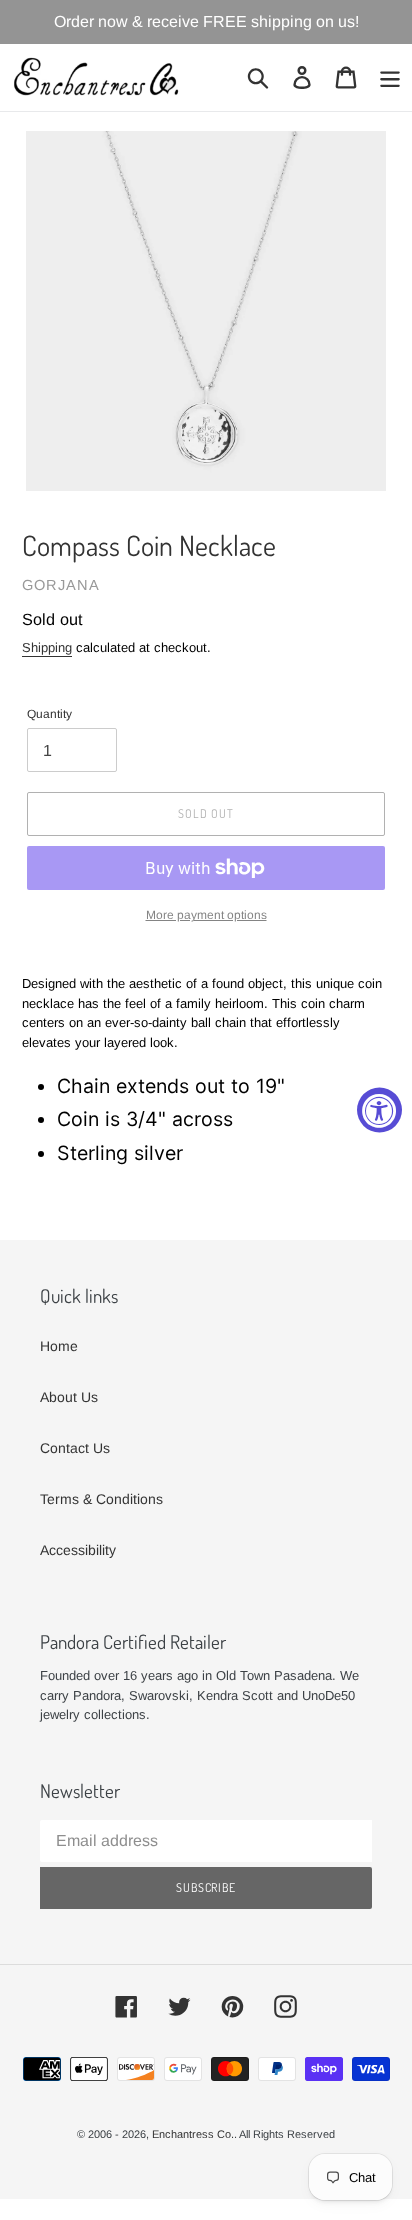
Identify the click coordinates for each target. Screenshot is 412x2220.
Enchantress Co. (193, 2134)
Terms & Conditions (101, 1499)
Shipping (47, 647)
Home (59, 1346)
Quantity (49, 714)
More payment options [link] (206, 915)
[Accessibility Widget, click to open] (379, 1110)
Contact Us (75, 1448)
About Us (69, 1397)
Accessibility (78, 1550)
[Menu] (390, 77)
